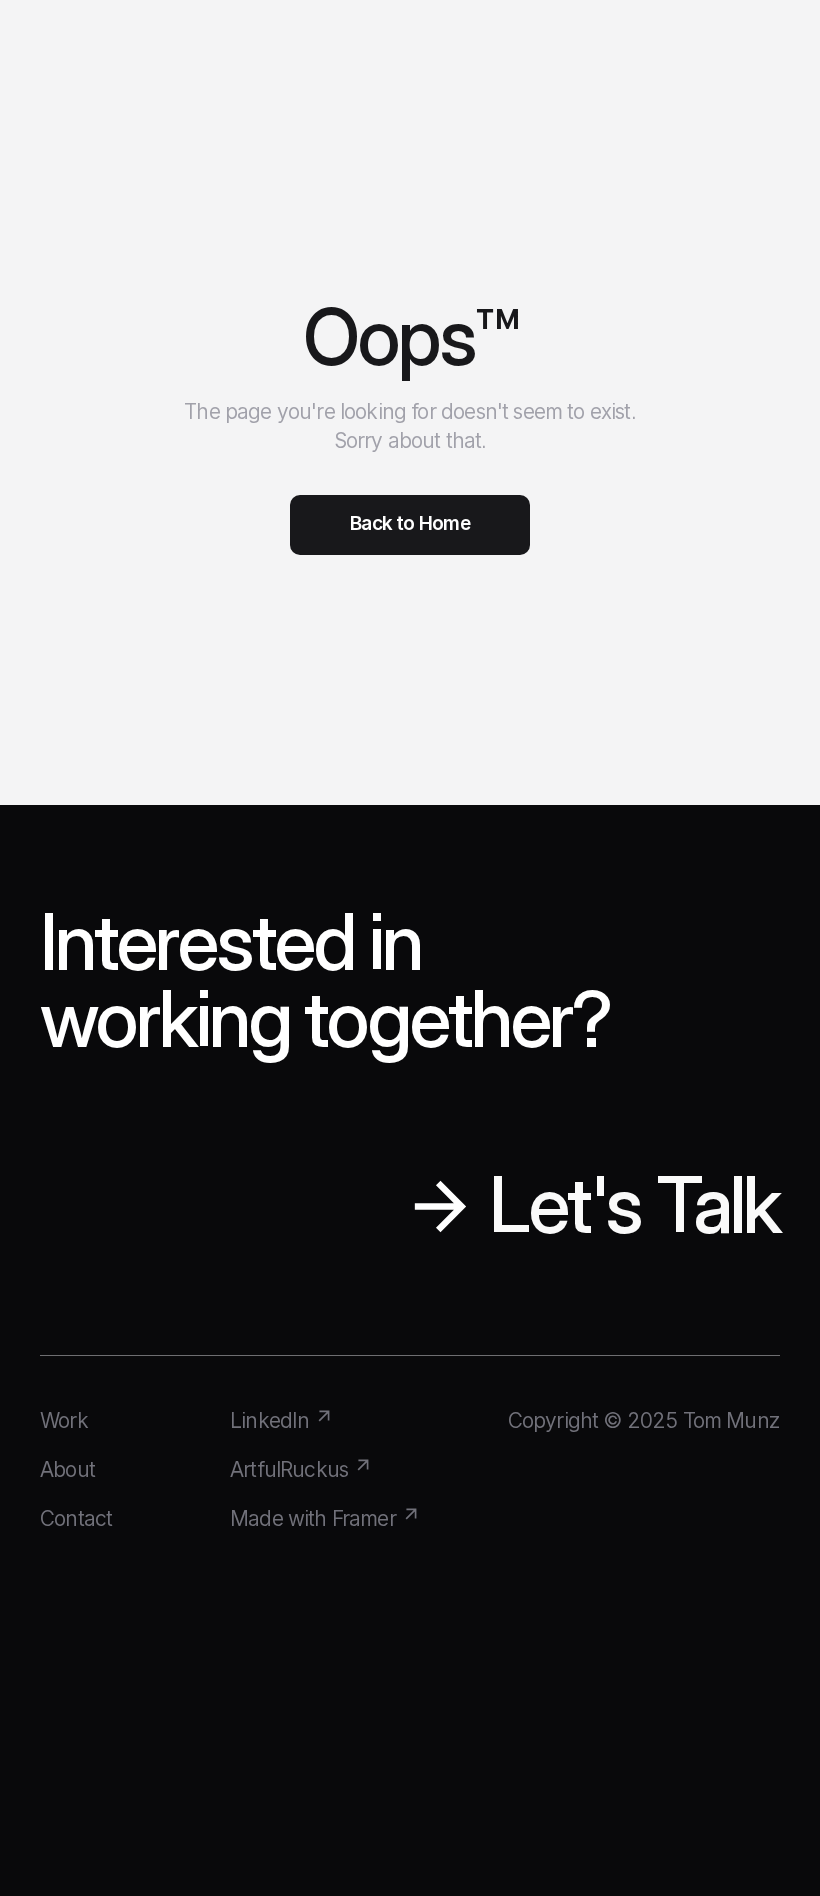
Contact (76, 1518)
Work (64, 1420)
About (67, 1469)
